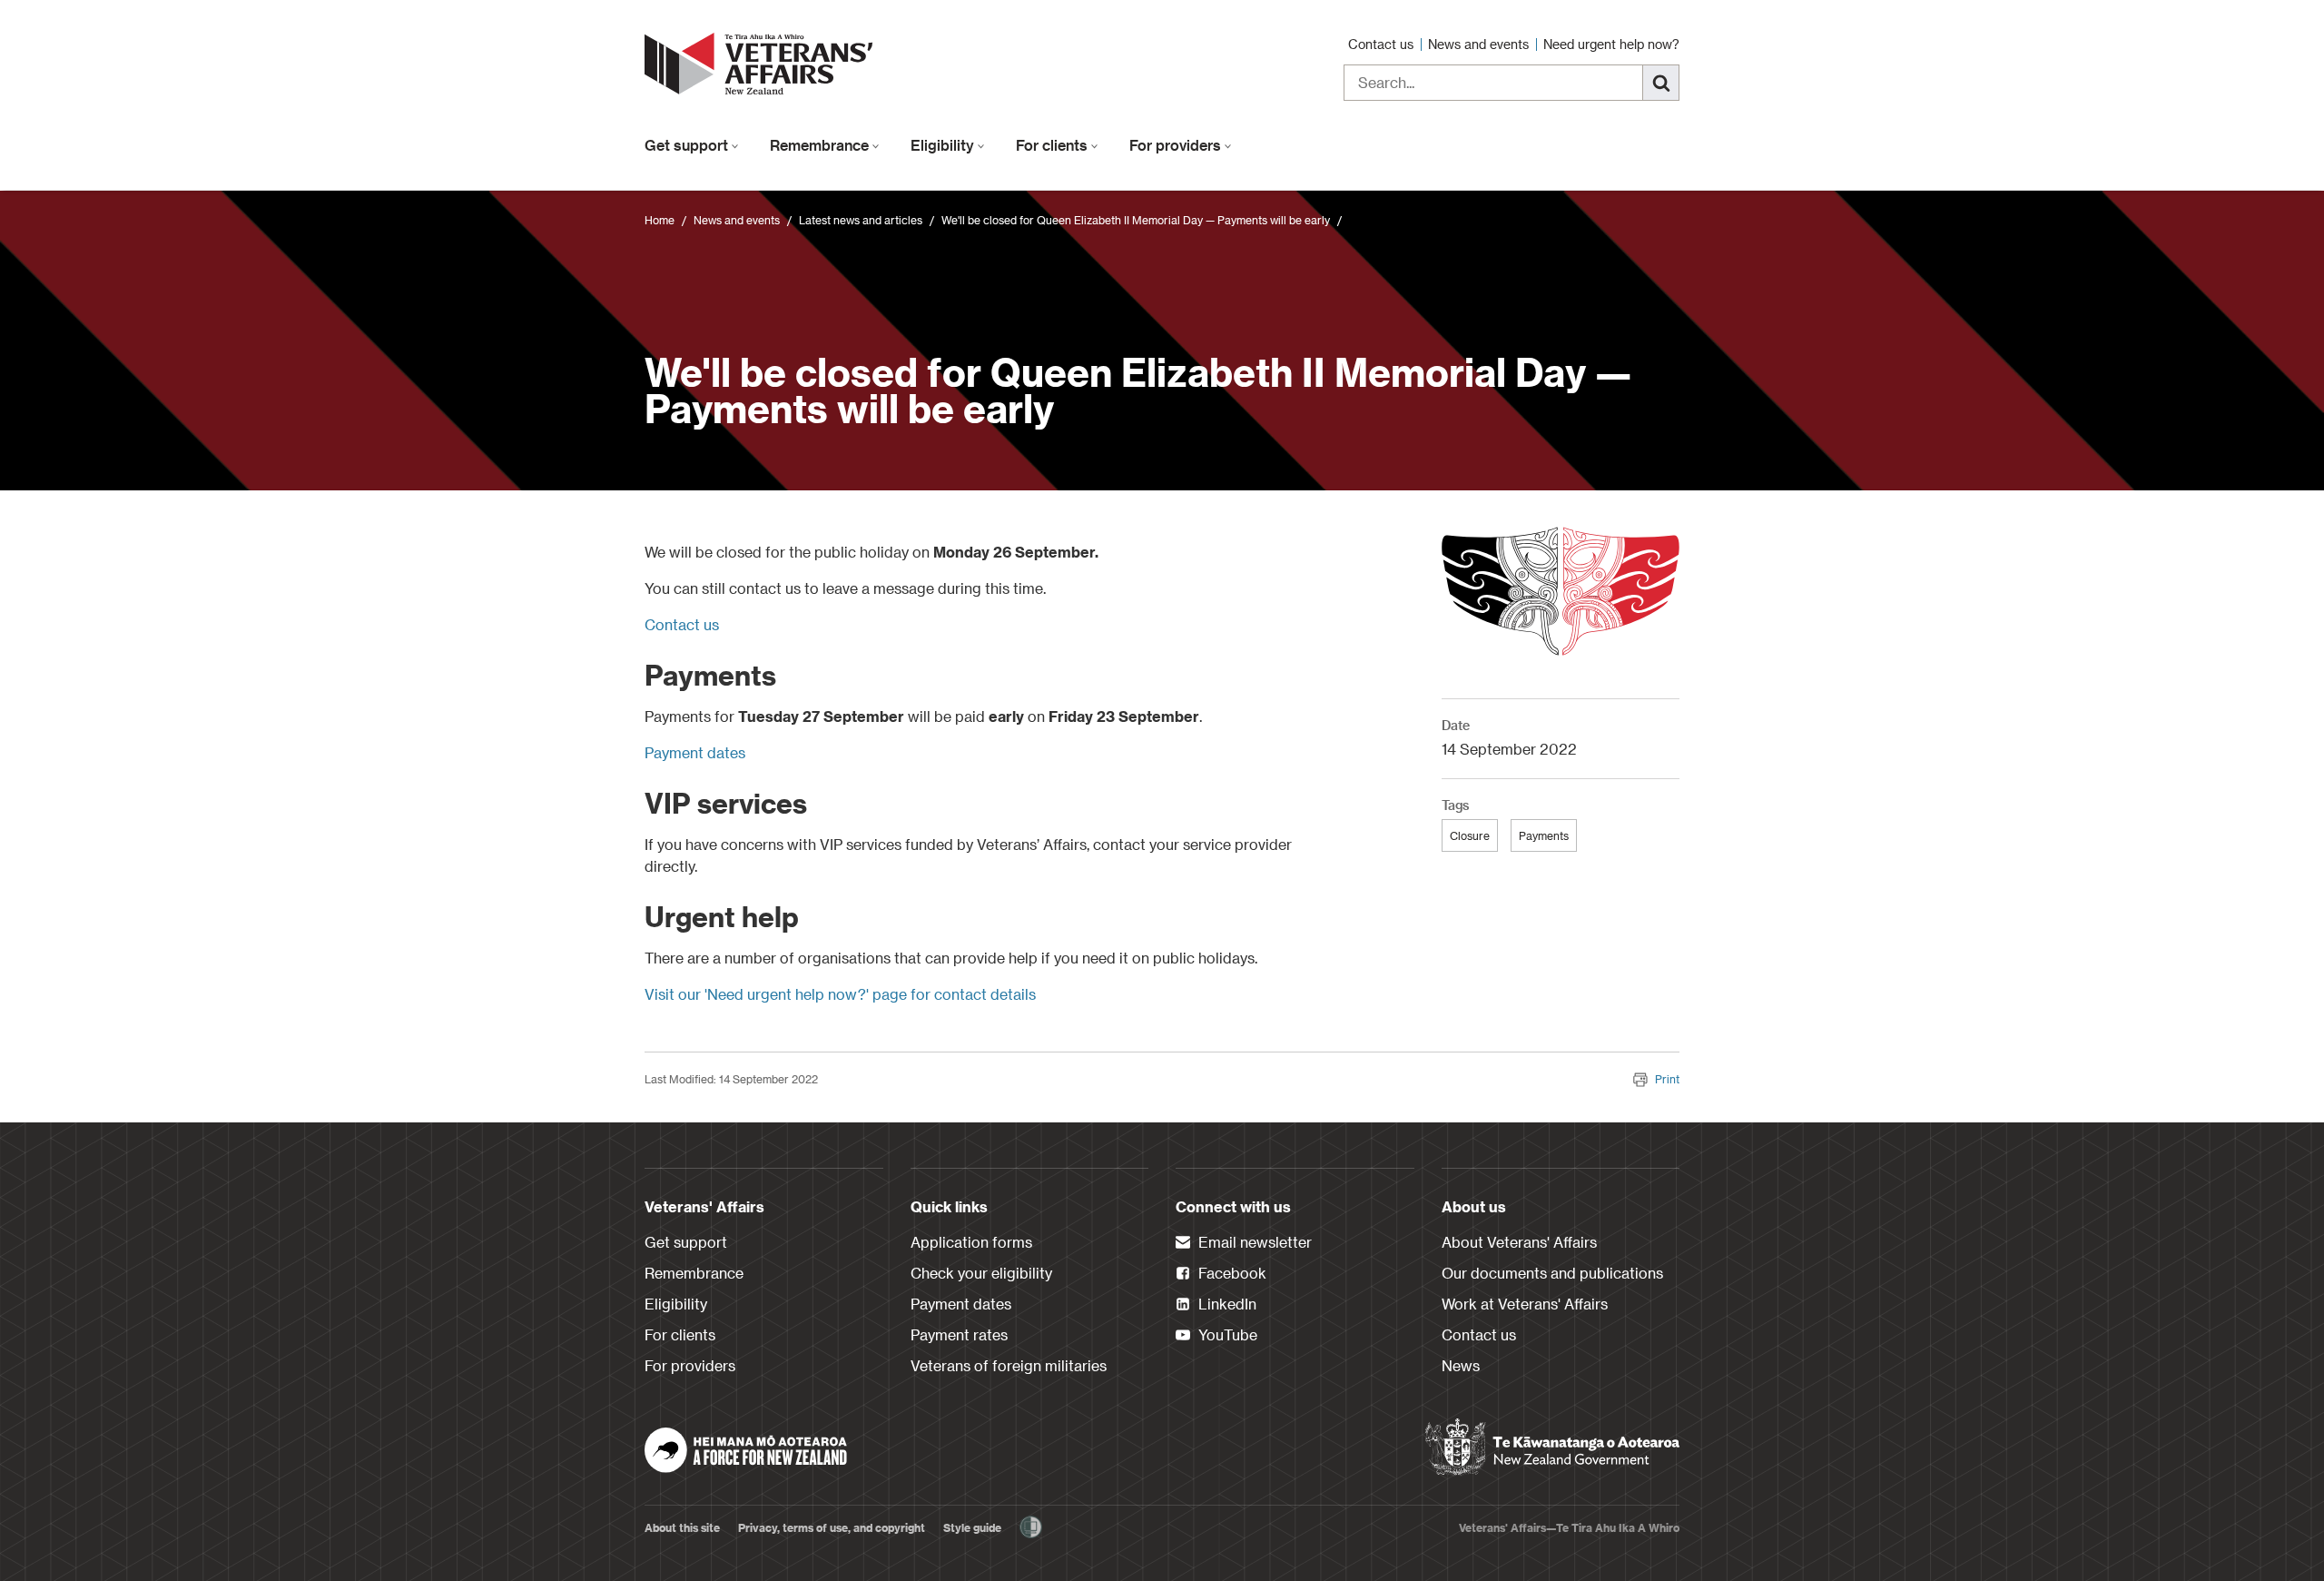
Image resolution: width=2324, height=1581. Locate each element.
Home (660, 220)
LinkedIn (1226, 1304)
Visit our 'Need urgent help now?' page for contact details (840, 994)
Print (1667, 1079)
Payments (1544, 835)
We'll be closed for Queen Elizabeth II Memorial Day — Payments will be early (1136, 220)
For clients (1054, 145)
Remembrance (821, 145)
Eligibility (944, 145)
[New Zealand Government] (1552, 1448)
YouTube (1226, 1334)
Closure (1470, 835)
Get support (688, 145)
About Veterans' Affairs (1519, 1242)
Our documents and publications (1552, 1273)
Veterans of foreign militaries (1009, 1365)
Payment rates (959, 1334)
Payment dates (695, 752)
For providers (1177, 145)
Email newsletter (1253, 1242)
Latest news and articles (861, 220)
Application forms (971, 1242)
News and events (1480, 44)
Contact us (1383, 44)
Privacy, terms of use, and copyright (832, 1527)
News (1461, 1365)
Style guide (972, 1527)
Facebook (1231, 1273)
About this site (682, 1527)
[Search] (1661, 83)
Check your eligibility (981, 1273)
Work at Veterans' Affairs (1525, 1304)
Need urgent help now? (1611, 44)
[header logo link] (763, 64)
